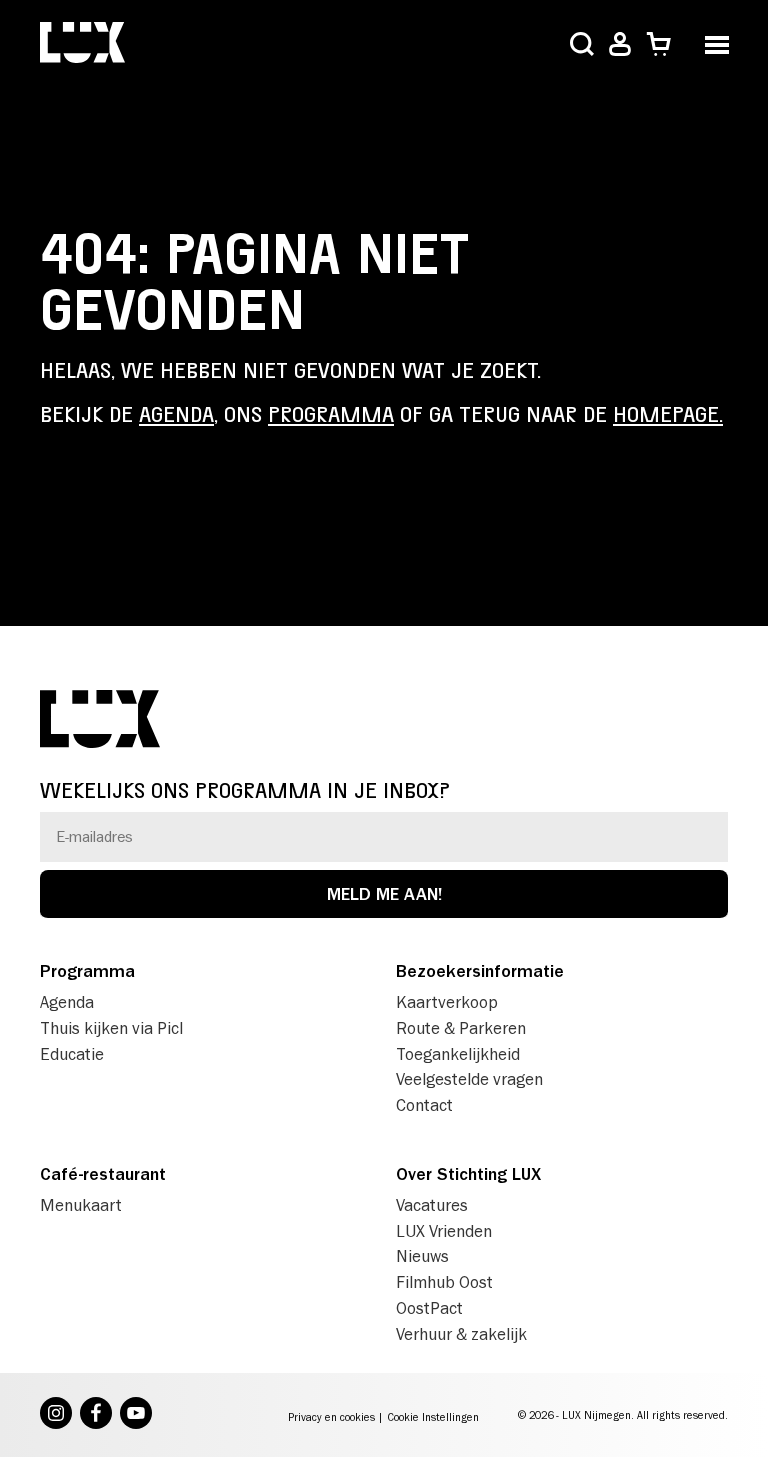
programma (331, 415)
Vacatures (432, 1205)
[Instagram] (56, 1415)
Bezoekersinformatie (480, 971)
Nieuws (422, 1256)
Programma (87, 971)
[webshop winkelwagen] (658, 44)
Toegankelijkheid (458, 1054)
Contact (424, 1105)
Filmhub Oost (444, 1282)
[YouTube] (136, 1415)
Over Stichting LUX (468, 1174)
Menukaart (81, 1205)
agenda (176, 415)
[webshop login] (620, 44)
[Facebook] (96, 1415)
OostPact (429, 1308)
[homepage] (82, 44)
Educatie (72, 1054)
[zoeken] (582, 46)
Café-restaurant (103, 1174)
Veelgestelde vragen (469, 1079)
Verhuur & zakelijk (461, 1334)
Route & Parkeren (461, 1028)
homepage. (668, 415)
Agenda (67, 1002)
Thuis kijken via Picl (111, 1028)
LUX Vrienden (444, 1231)
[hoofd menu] (716, 42)
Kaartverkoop (447, 1002)
